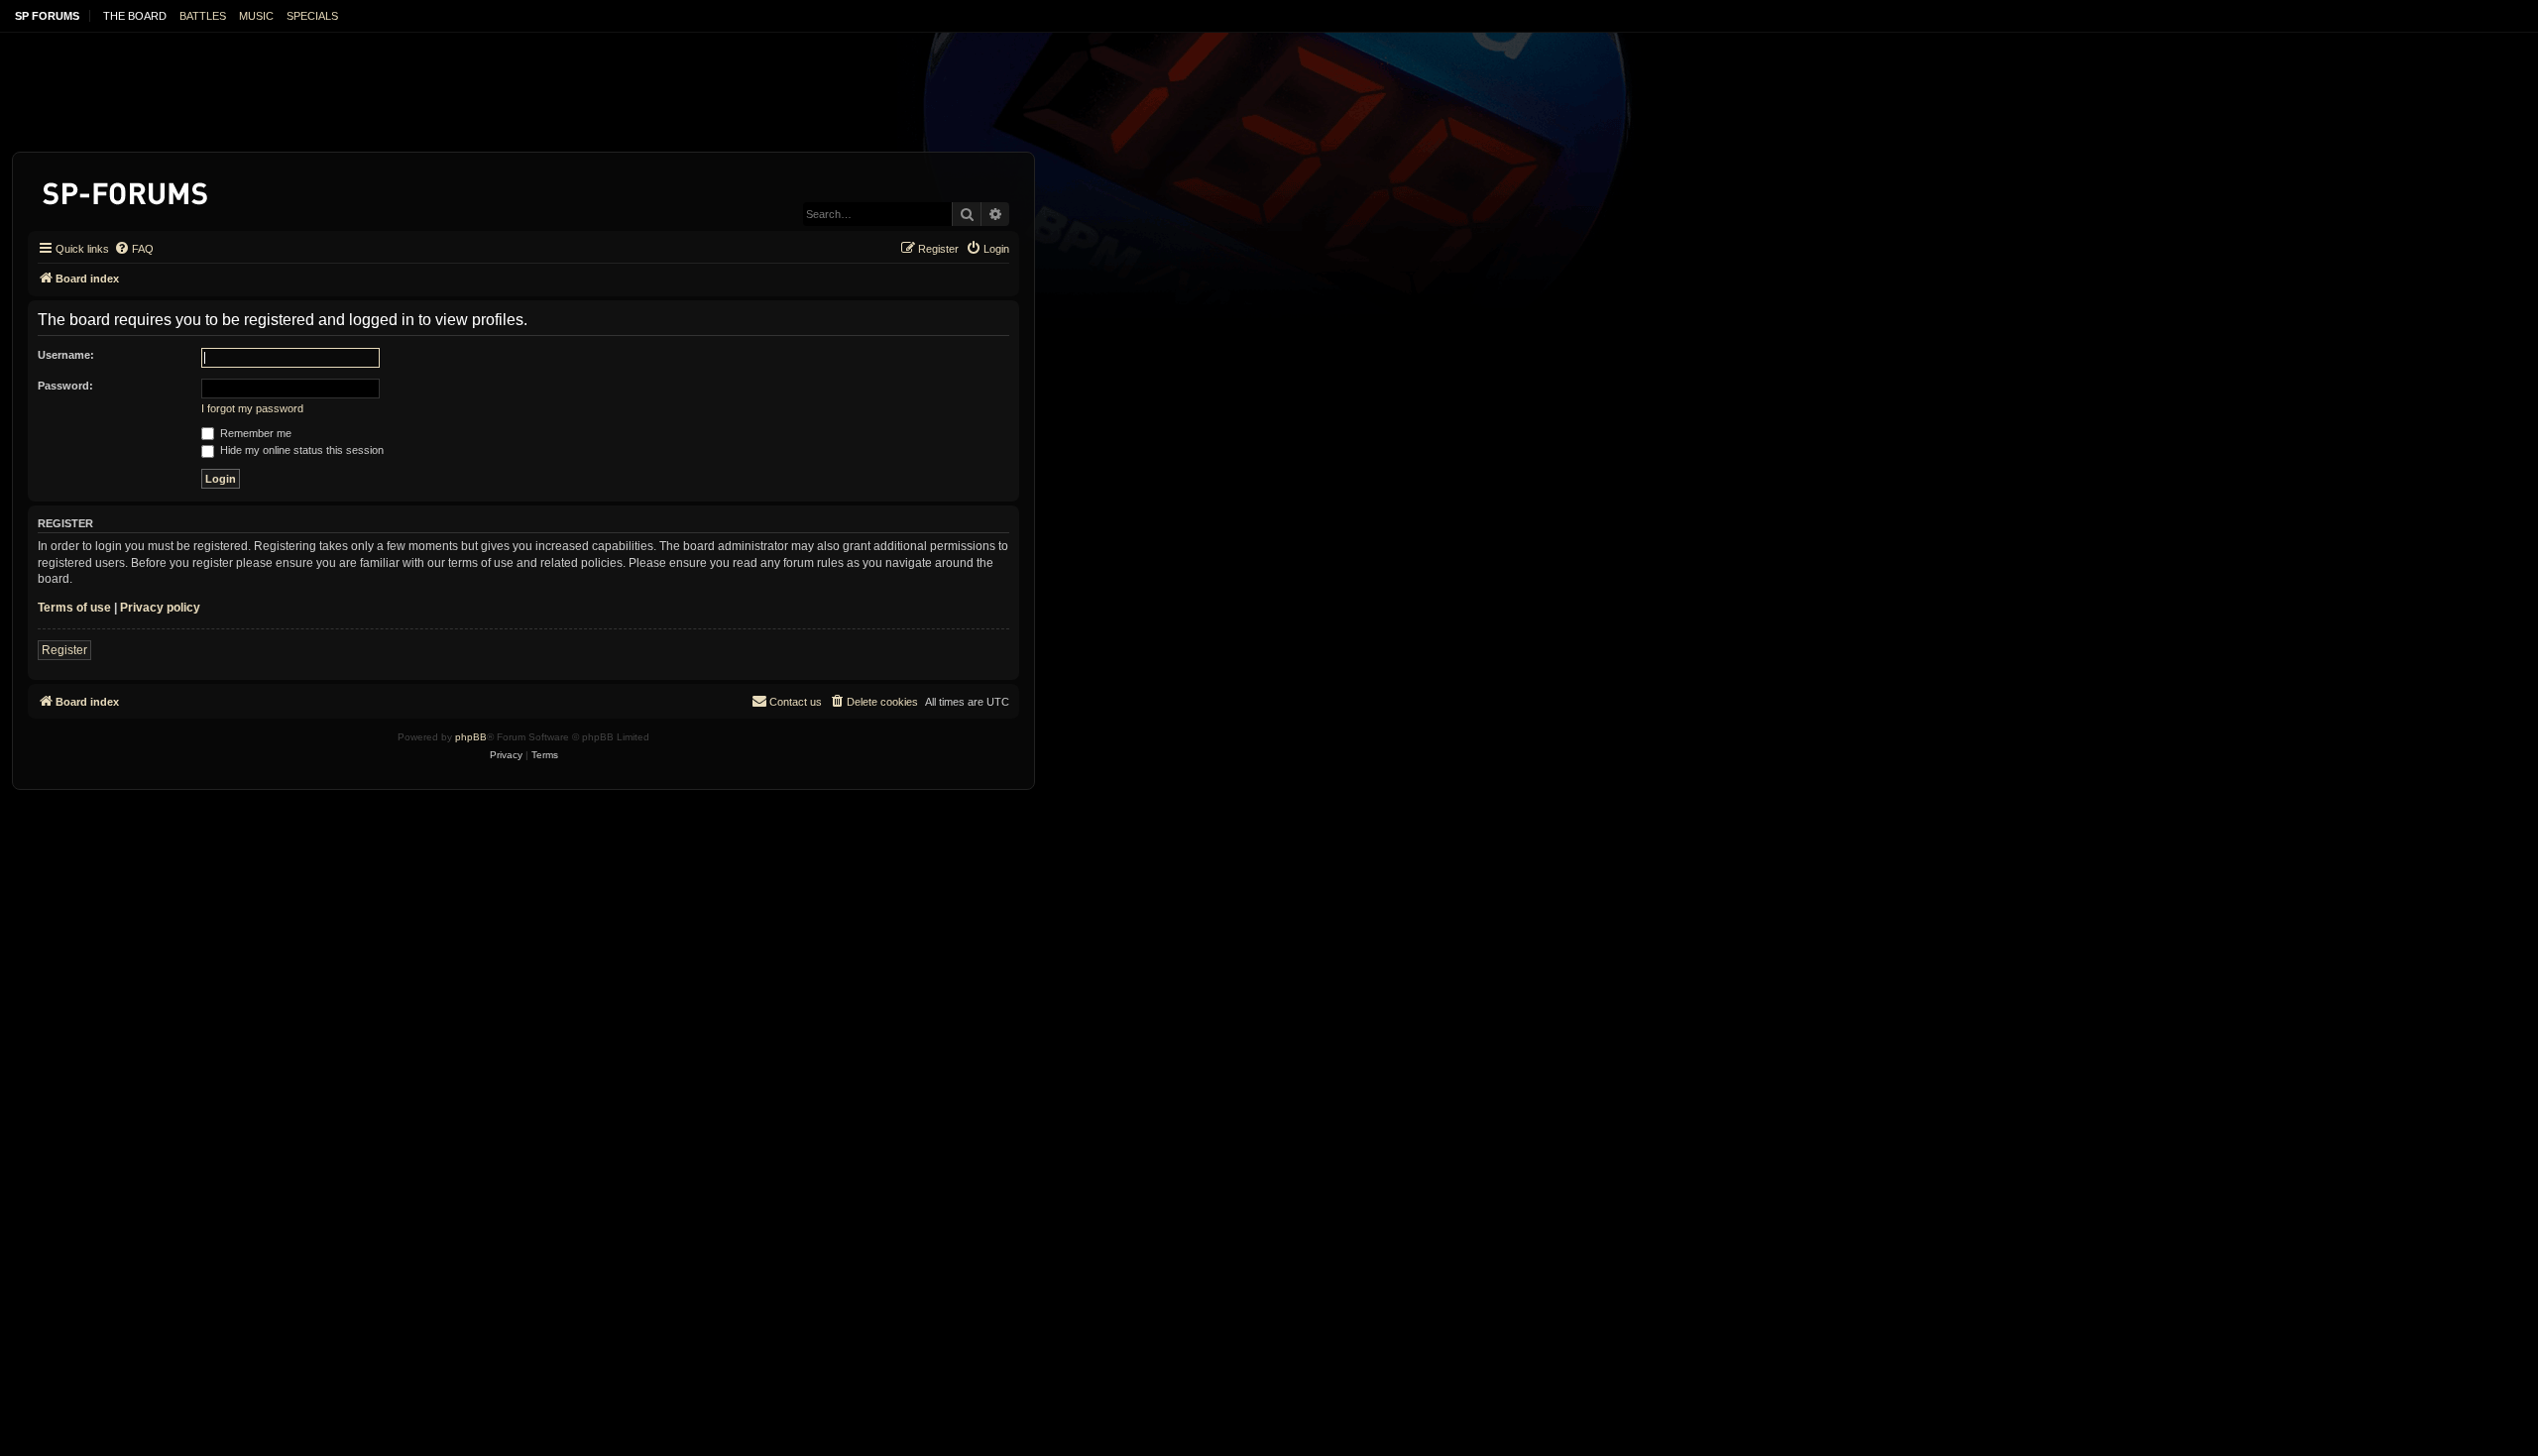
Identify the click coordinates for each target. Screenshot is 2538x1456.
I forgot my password (252, 408)
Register (64, 650)
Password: (65, 386)
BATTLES (203, 16)
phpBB (471, 737)
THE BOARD (135, 16)
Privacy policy (160, 608)
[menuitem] (134, 249)
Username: (66, 355)
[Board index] (126, 190)
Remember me (254, 433)
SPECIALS (312, 16)
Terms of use (74, 608)
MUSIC (256, 16)
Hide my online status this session (300, 450)
